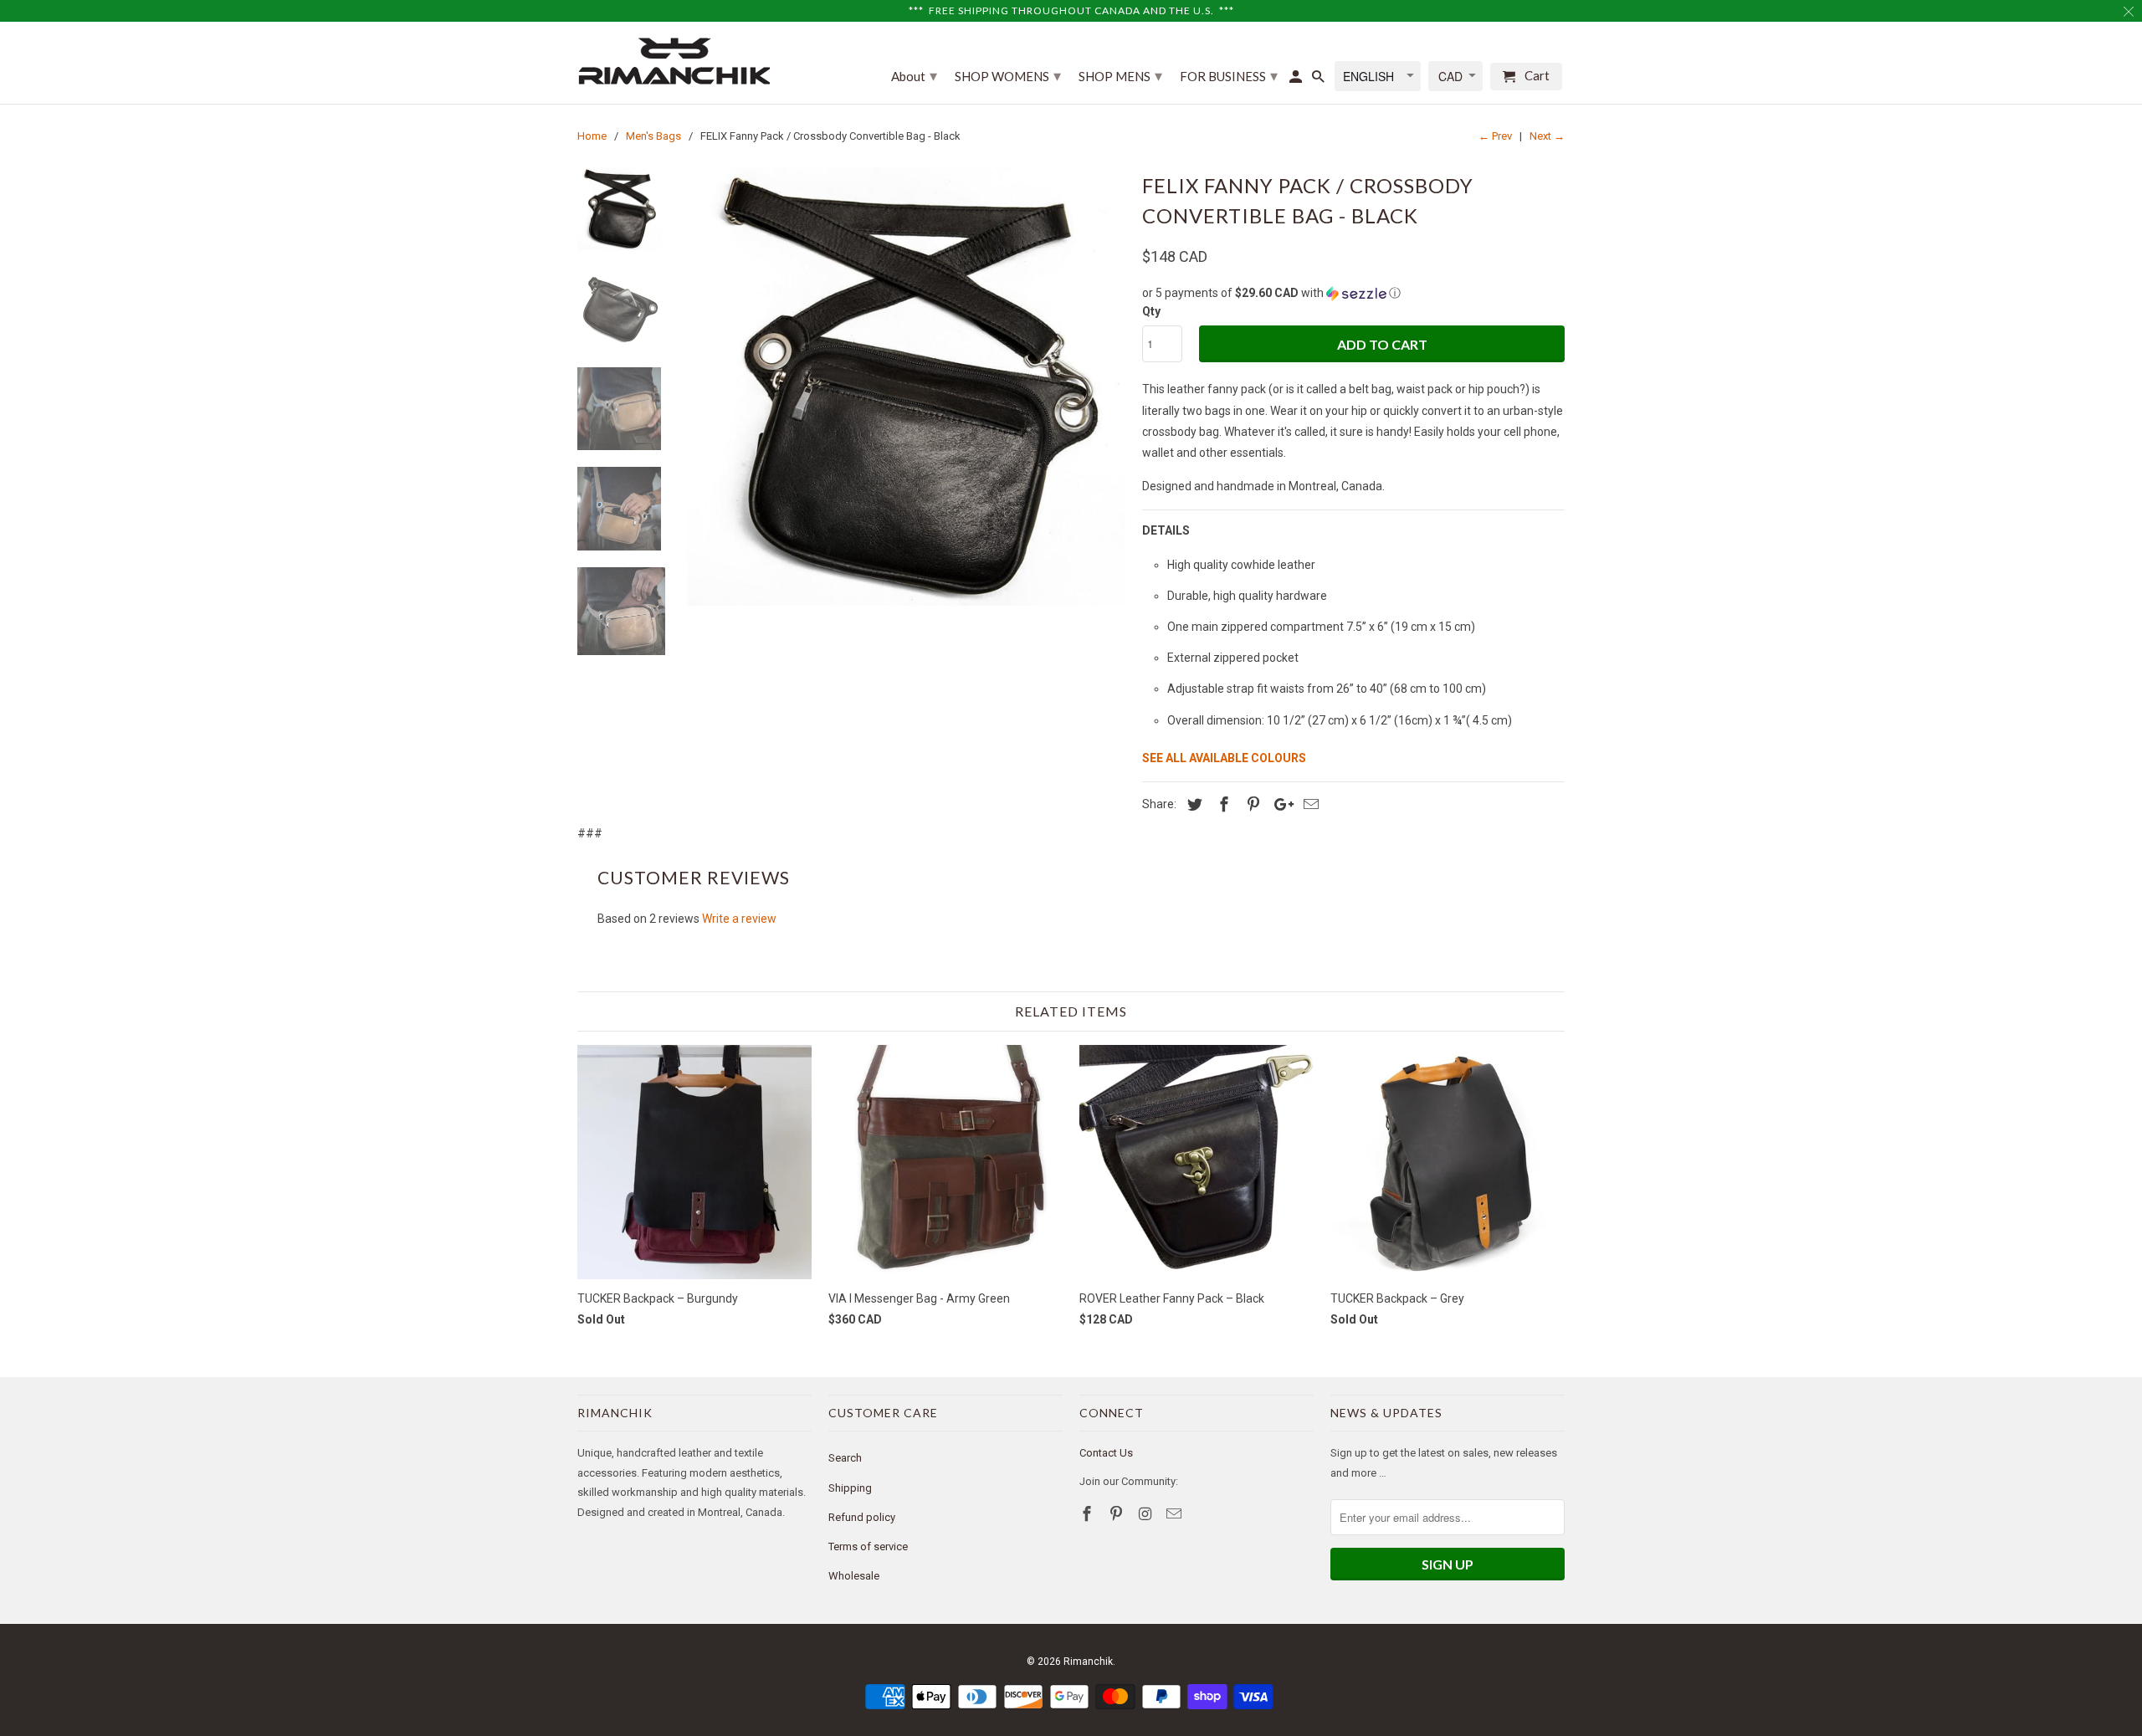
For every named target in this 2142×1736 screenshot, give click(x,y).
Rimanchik (1088, 1662)
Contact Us (1106, 1453)
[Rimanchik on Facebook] (1089, 1514)
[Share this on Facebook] (1222, 804)
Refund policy (862, 1517)
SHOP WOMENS (1008, 75)
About (914, 75)
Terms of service (868, 1547)
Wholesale (854, 1576)
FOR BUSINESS (1229, 75)
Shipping (850, 1488)
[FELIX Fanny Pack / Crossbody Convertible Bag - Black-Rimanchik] (906, 387)
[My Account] (1297, 80)
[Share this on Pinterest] (1251, 804)
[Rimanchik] (674, 61)
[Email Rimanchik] (1176, 1514)
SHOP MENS (1120, 75)
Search (845, 1458)
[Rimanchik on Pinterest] (1118, 1514)
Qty (1151, 311)
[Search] (1320, 80)
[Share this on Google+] (1279, 804)
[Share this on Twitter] (1192, 804)
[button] (1353, 293)
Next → (1547, 136)
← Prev (1495, 136)
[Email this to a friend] (1309, 804)
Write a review (739, 919)
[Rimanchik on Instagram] (1147, 1514)
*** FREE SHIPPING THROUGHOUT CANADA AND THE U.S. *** (1071, 10)
